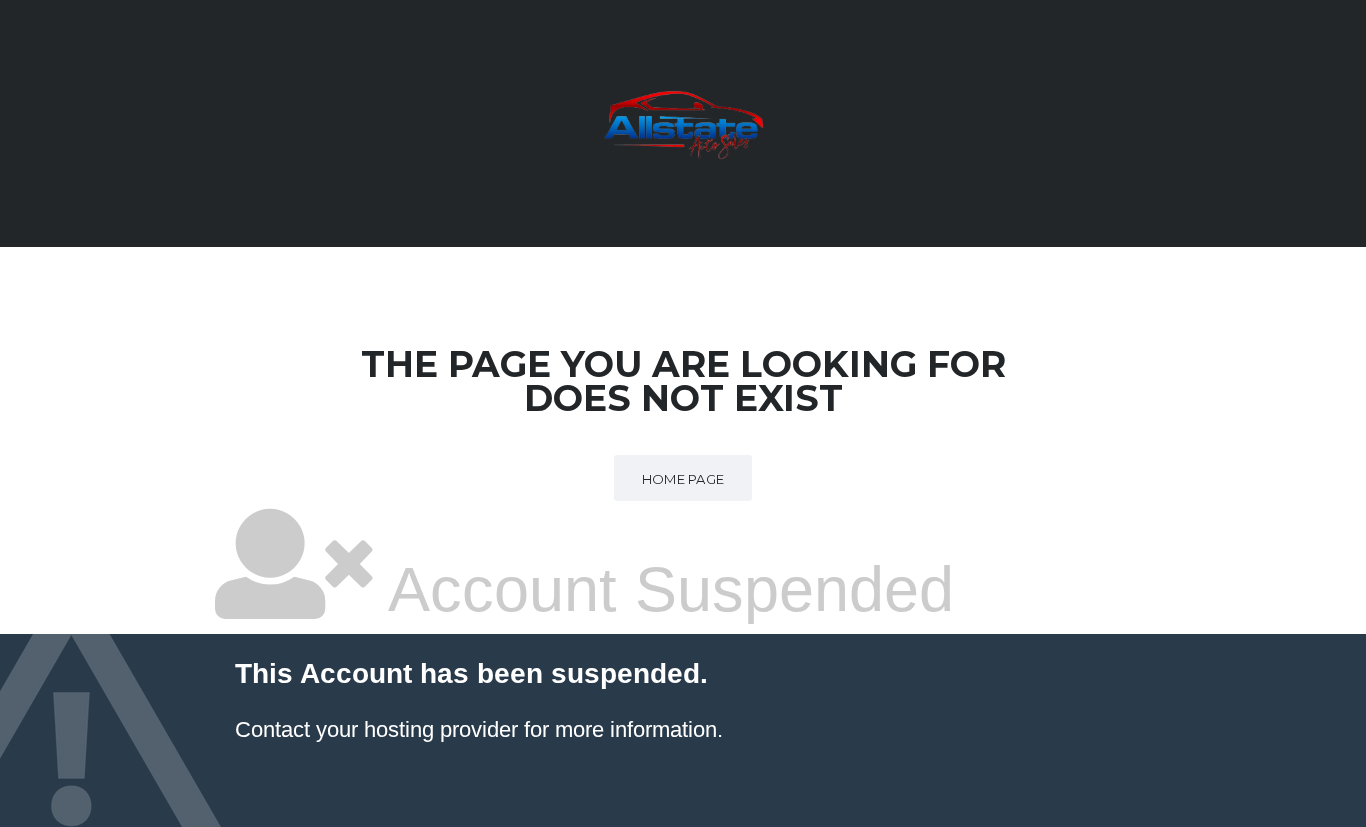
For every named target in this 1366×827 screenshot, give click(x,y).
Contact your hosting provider (376, 729)
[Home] (683, 122)
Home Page (683, 479)
